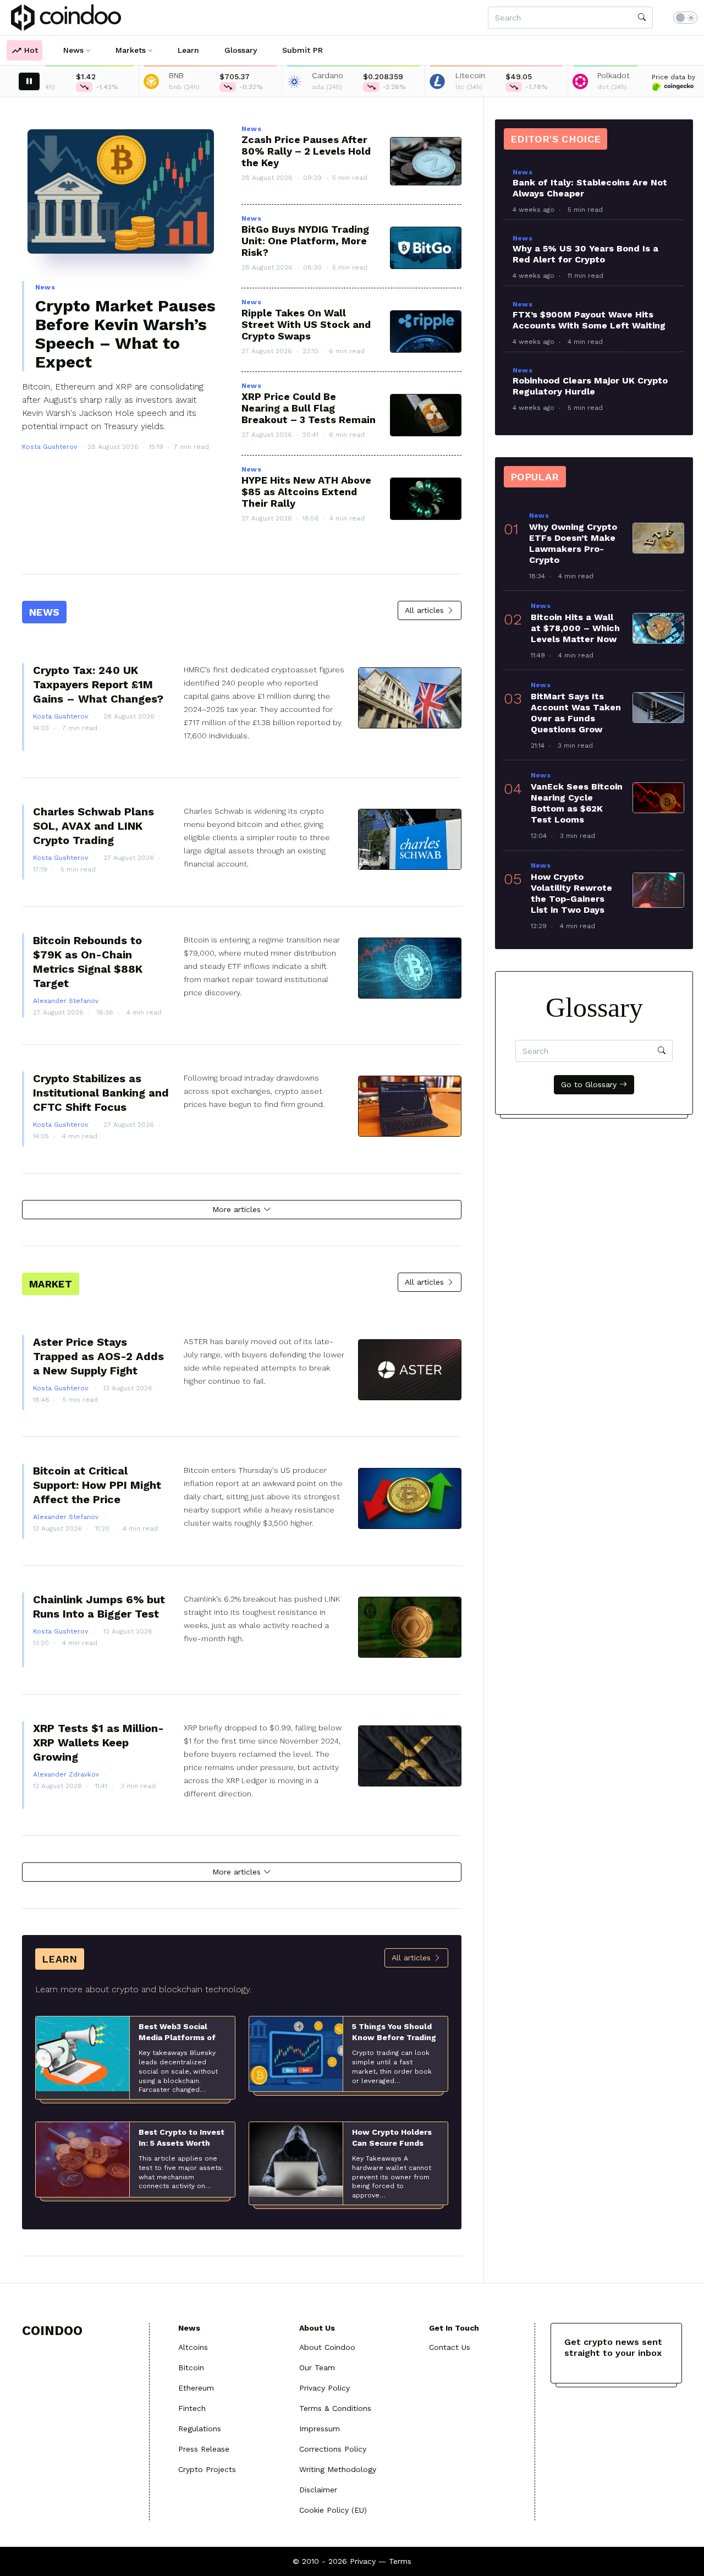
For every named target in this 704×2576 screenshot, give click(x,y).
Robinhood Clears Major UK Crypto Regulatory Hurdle (590, 386)
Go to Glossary (590, 1084)
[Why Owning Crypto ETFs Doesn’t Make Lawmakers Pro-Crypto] (658, 538)
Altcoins (193, 2347)
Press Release (204, 2449)
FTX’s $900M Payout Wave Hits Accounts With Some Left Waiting (589, 320)
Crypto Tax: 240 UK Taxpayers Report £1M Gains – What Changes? (98, 684)
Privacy (363, 2561)
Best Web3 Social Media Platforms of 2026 (177, 2037)
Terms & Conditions (335, 2408)
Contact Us (450, 2347)
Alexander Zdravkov (67, 1774)
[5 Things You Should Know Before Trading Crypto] (296, 2053)
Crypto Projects (207, 2469)
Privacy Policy (324, 2388)
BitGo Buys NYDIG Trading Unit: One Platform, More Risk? (305, 241)
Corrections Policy (333, 2449)
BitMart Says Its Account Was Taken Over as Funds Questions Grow (576, 713)
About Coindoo (327, 2347)
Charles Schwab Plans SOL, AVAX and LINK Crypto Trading (94, 826)
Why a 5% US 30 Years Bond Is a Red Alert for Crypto (585, 254)
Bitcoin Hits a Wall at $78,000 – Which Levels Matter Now (575, 628)
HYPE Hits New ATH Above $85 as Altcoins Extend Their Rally (306, 492)
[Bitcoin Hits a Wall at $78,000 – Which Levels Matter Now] (658, 628)
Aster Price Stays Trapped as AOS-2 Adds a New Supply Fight (98, 1356)
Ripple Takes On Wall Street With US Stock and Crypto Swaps (306, 324)
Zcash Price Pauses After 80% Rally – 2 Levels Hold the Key (306, 151)
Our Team (317, 2367)
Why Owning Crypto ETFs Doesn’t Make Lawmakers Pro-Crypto (573, 543)
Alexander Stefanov (67, 1001)
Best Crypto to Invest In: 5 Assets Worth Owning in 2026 (182, 2143)
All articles (426, 610)
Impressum (320, 2429)
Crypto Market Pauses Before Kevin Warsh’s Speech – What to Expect (125, 334)
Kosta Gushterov (50, 447)
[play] (29, 81)
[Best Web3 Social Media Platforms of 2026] (82, 2053)
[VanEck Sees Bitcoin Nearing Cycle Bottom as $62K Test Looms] (658, 798)
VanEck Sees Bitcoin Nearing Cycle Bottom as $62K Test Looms (577, 803)
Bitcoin (191, 2367)
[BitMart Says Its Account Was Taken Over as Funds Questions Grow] (658, 708)
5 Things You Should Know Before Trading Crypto (394, 2037)
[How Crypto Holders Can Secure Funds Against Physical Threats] (296, 2159)
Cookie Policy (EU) (333, 2510)
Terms (400, 2561)
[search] (642, 18)
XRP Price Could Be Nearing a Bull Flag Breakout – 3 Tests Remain (309, 408)
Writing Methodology (338, 2469)
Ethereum (196, 2388)
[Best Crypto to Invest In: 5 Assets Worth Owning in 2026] (82, 2159)
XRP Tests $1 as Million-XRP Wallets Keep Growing (98, 1742)
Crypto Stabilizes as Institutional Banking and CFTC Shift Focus (101, 1093)
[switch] (685, 18)
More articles (238, 1209)
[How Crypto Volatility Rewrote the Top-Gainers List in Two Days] (658, 890)
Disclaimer (318, 2490)
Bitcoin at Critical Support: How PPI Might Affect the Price (97, 1485)
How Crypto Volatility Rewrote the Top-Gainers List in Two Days (571, 893)
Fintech (192, 2408)
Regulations (200, 2429)
